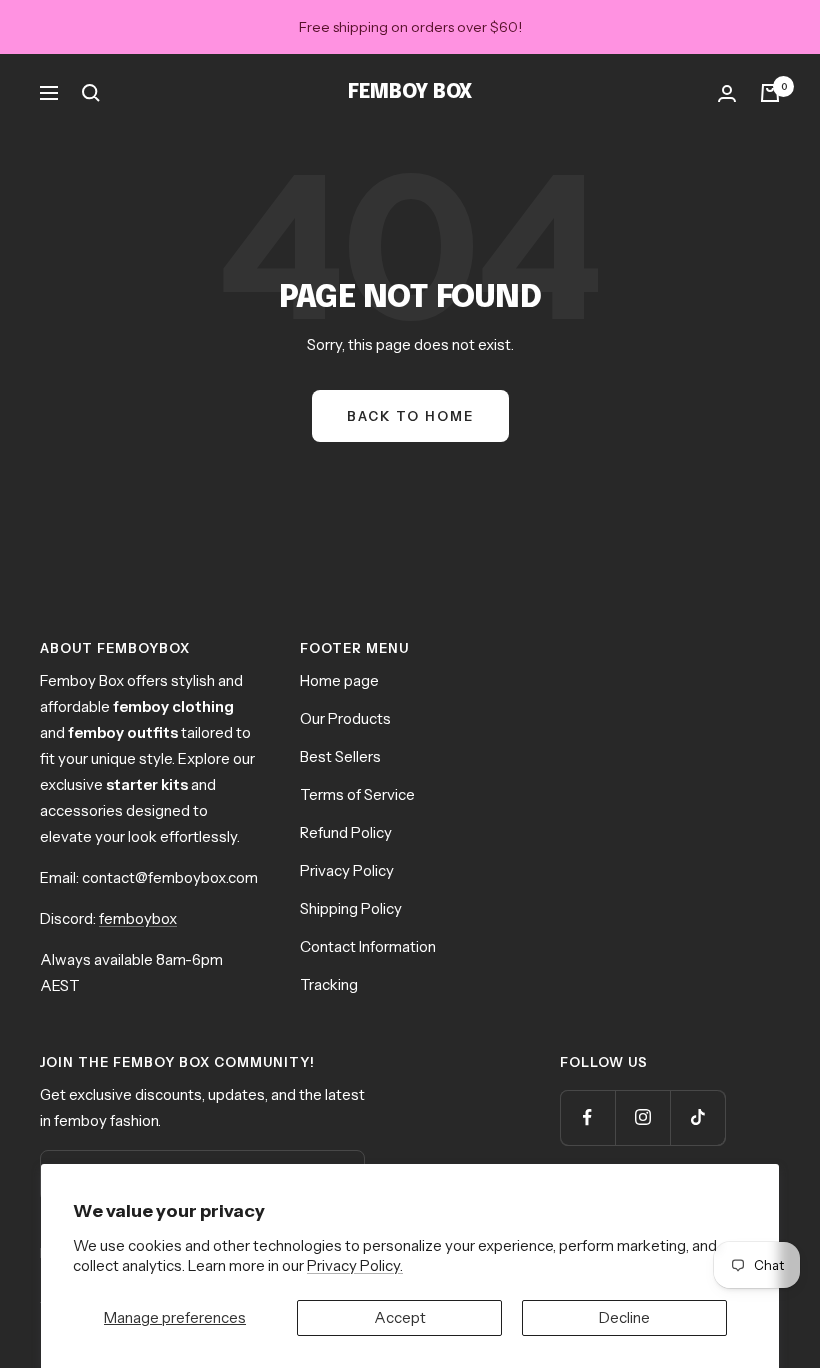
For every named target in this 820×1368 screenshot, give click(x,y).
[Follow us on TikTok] (697, 1117)
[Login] (727, 93)
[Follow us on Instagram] (642, 1117)
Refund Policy (346, 832)
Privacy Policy (347, 870)
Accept (400, 1317)
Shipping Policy (351, 908)
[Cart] (770, 93)
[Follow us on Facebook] (587, 1117)
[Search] (91, 93)
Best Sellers (340, 756)
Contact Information (368, 946)
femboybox (138, 918)
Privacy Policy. (355, 1265)
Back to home (410, 416)
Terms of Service (357, 794)
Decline (624, 1317)
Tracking (329, 984)
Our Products (345, 718)
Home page (339, 680)
